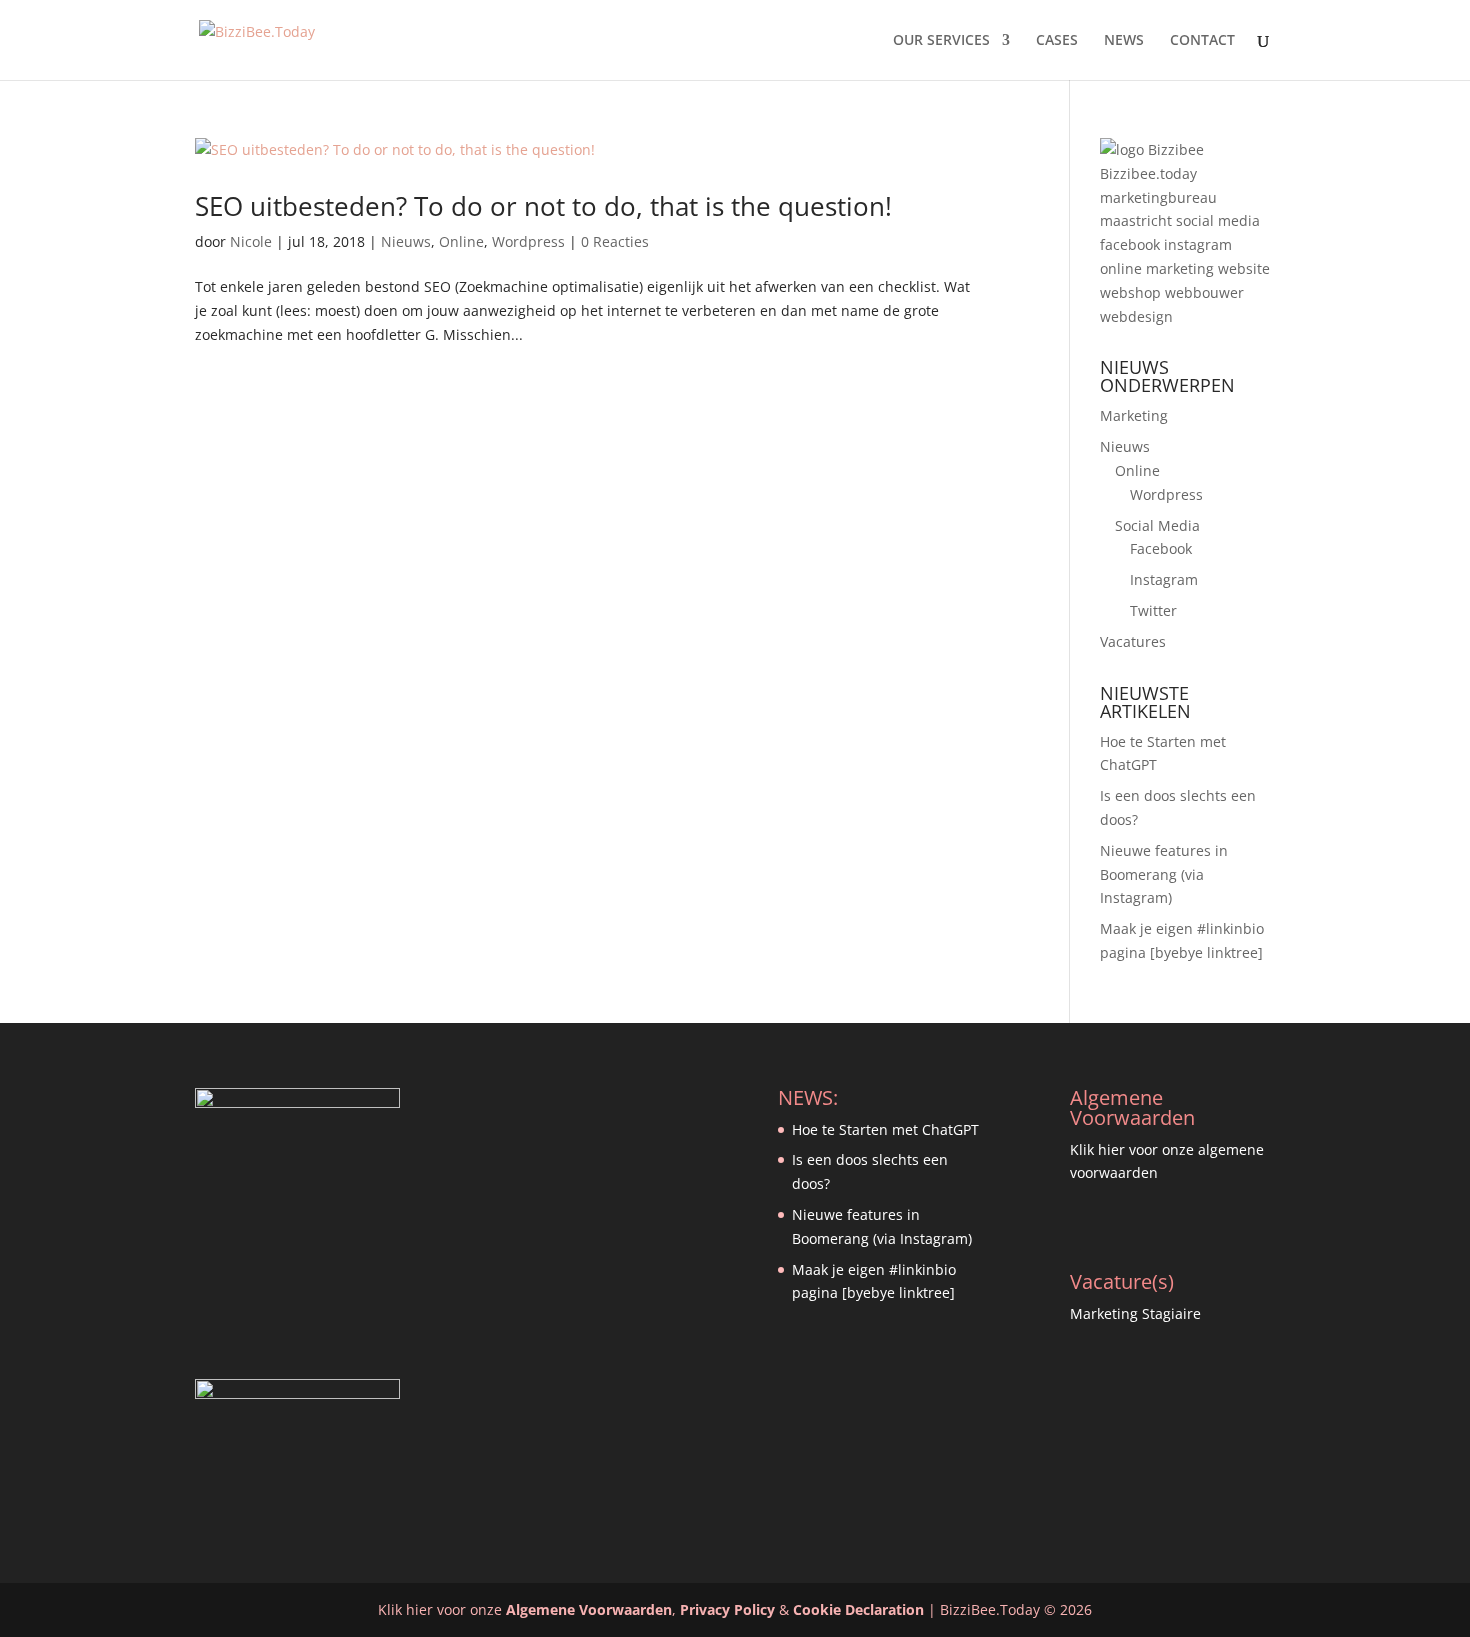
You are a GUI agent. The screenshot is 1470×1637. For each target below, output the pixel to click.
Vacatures (1133, 641)
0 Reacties (615, 241)
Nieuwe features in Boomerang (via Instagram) (1164, 874)
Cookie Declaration (858, 1609)
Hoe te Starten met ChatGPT (885, 1129)
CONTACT (1202, 41)
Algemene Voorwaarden (589, 1609)
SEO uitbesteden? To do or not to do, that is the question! (543, 206)
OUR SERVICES (941, 41)
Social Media (1157, 525)
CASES (1057, 41)
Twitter (1153, 610)
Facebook (1161, 548)
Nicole (251, 241)
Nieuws (406, 241)
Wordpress (528, 241)
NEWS (1124, 41)
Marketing (1134, 415)
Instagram (1164, 579)
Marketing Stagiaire (1135, 1313)
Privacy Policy (727, 1609)
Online (461, 241)
